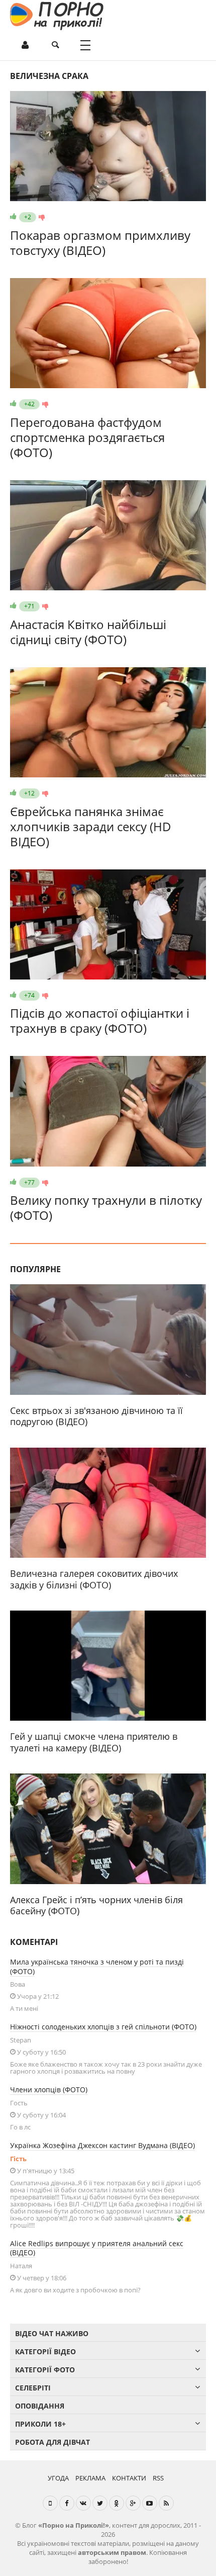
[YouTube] (150, 2503)
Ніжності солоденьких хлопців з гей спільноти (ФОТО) (103, 2027)
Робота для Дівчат (52, 2442)
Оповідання (40, 2406)
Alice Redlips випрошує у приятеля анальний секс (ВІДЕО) (97, 2248)
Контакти (129, 2478)
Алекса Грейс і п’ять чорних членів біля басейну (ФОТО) (96, 1905)
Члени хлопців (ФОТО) (49, 2090)
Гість (18, 2159)
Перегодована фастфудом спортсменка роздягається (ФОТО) (87, 437)
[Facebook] (67, 2503)
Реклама (90, 2478)
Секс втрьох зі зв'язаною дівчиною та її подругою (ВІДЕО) (96, 1416)
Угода (58, 2478)
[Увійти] (25, 45)
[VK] (83, 2503)
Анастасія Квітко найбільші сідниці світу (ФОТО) (88, 632)
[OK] (117, 2503)
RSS (158, 2478)
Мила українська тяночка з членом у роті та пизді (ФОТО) (97, 1967)
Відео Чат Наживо (52, 2333)
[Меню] (85, 45)
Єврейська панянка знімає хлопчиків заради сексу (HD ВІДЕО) (91, 826)
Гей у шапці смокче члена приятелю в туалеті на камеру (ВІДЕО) (94, 1742)
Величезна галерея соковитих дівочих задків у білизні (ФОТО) (94, 1579)
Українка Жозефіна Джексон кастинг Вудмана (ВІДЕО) (102, 2145)
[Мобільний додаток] (50, 2503)
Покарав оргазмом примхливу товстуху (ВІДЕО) (100, 243)
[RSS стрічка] (166, 2503)
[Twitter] (100, 2503)
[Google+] (133, 2503)
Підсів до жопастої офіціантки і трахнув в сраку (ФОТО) (100, 1020)
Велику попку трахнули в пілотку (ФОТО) (106, 1208)
